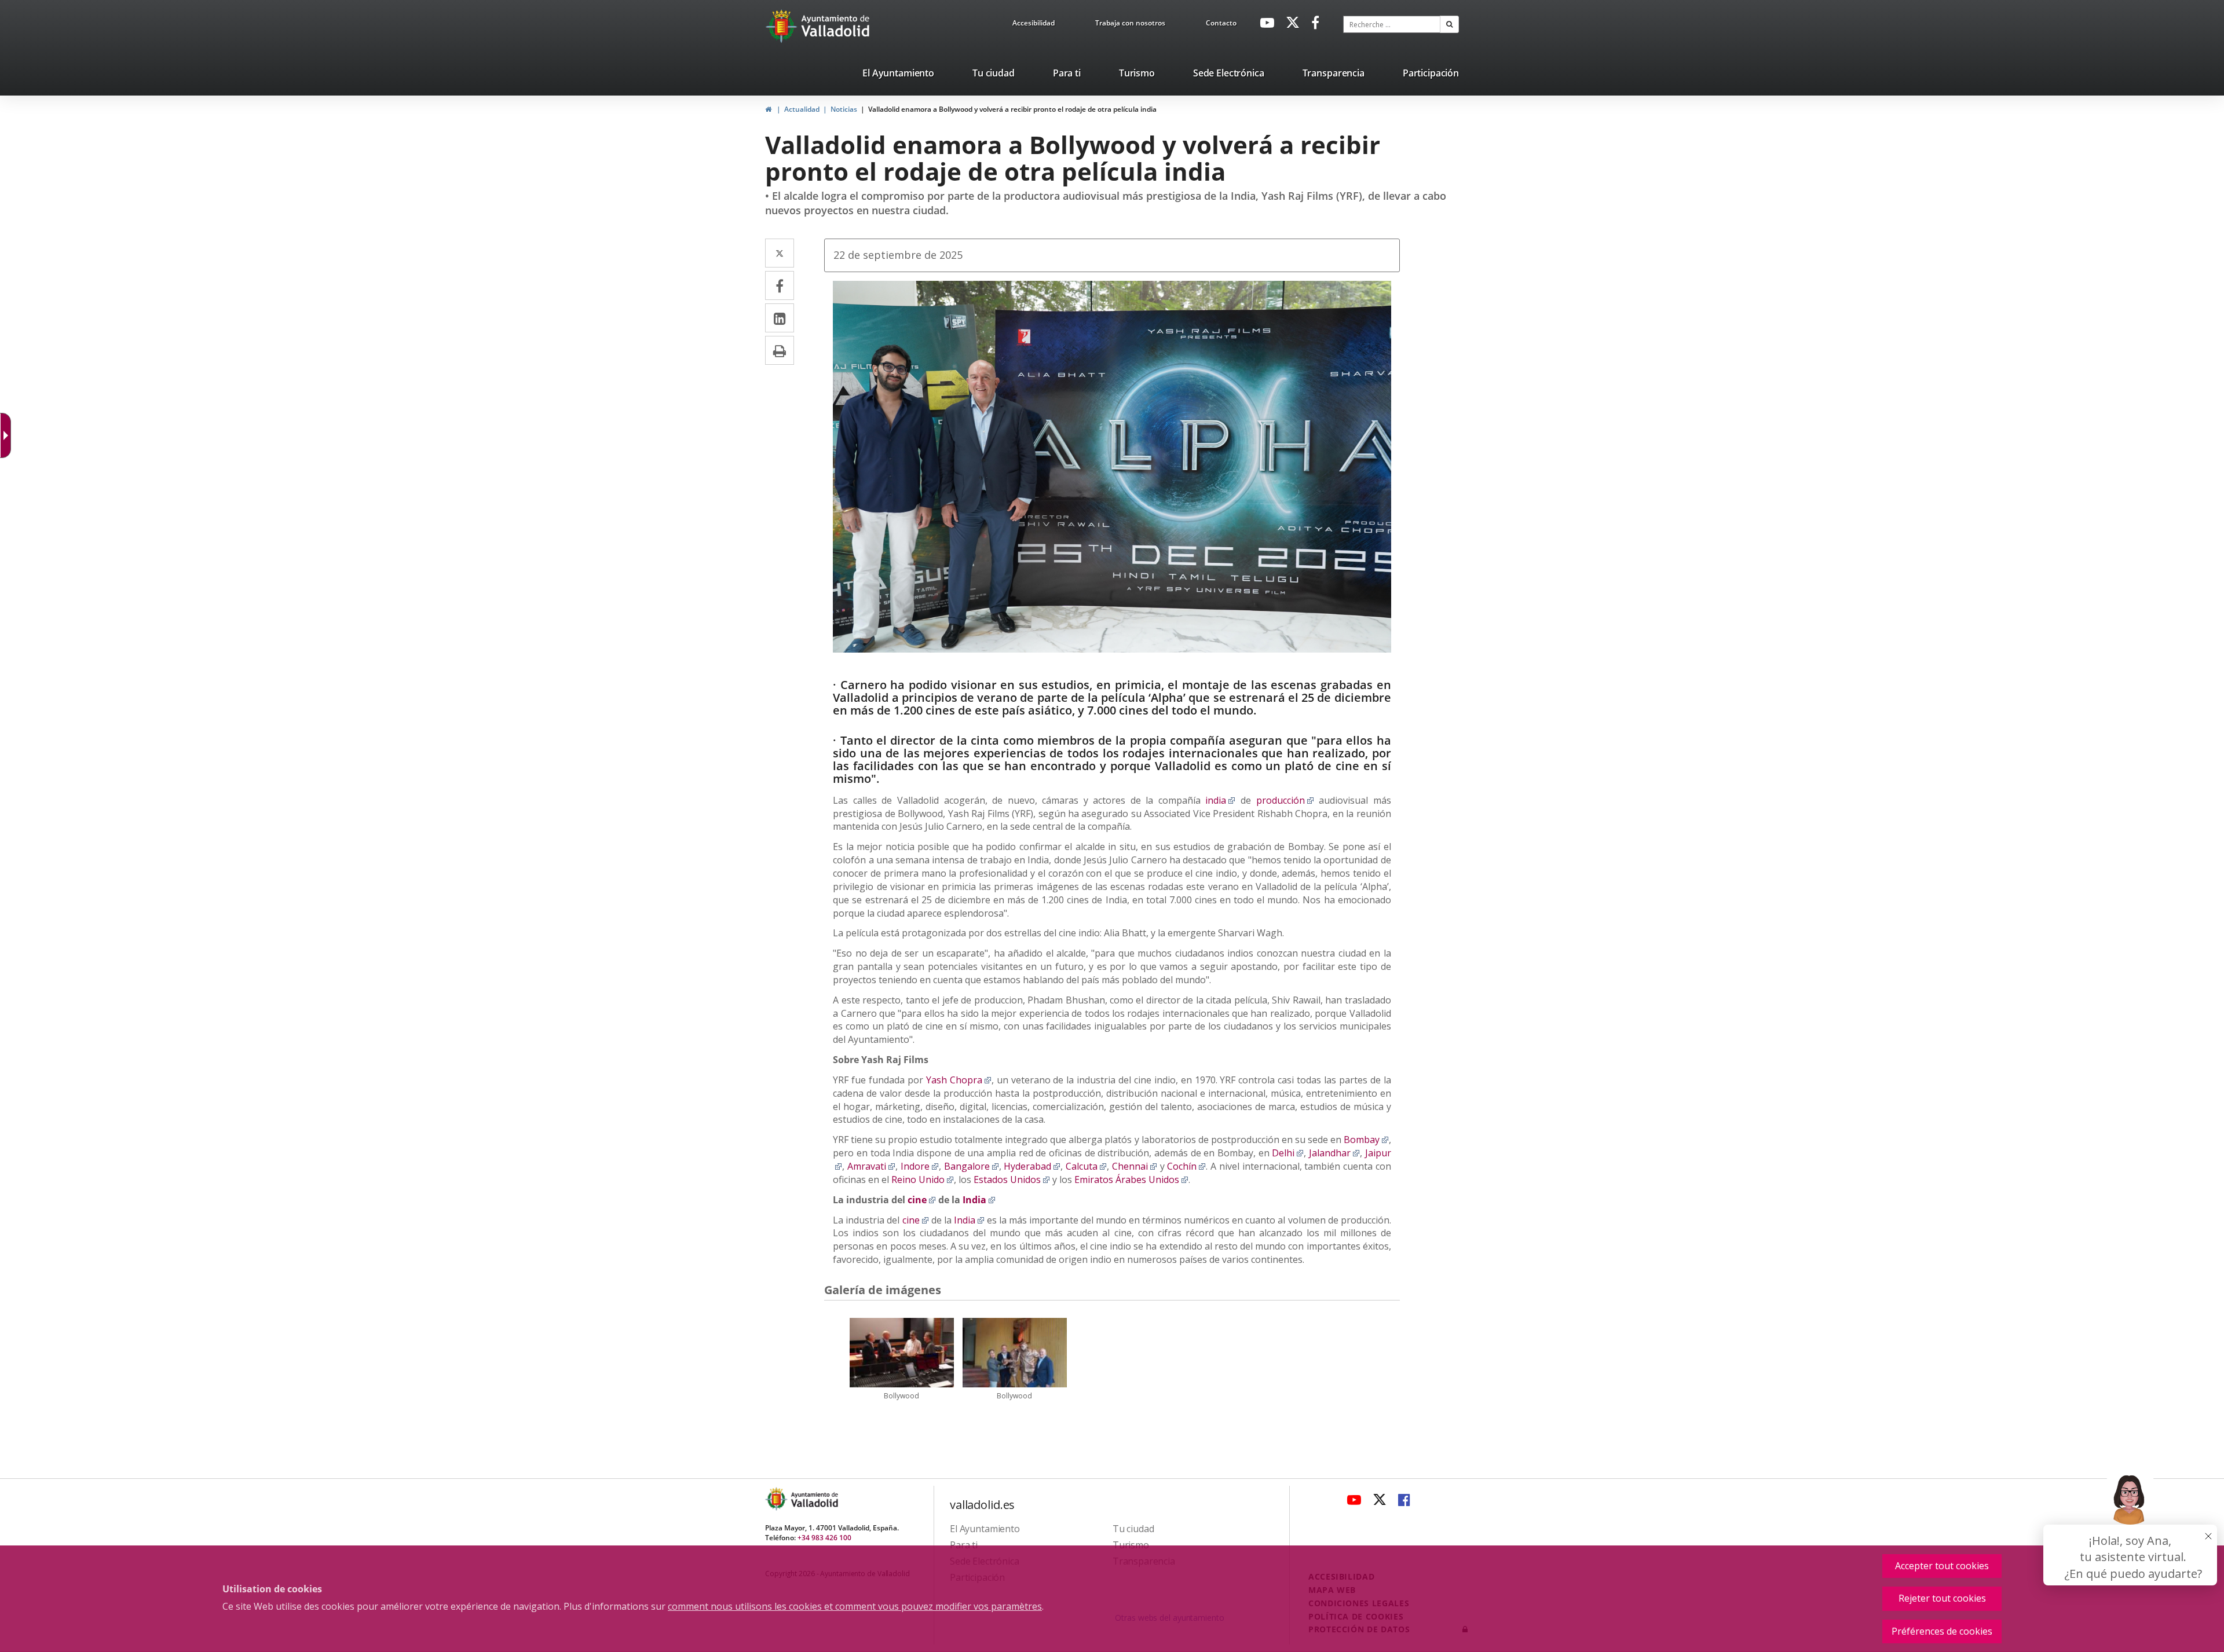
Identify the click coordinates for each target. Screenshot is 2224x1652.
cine (916, 1220)
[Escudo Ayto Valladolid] (777, 1499)
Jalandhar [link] (1334, 1153)
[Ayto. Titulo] (814, 1499)
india (1220, 800)
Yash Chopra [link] (959, 1080)
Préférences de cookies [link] (1942, 1631)
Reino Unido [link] (923, 1180)
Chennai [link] (1135, 1166)
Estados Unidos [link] (1012, 1180)
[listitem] (898, 75)
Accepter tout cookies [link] (1942, 1566)
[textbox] (1392, 24)
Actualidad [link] (802, 109)
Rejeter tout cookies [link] (1942, 1598)
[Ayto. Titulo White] (836, 26)
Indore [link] (920, 1166)
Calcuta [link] (1086, 1166)
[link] (1034, 25)
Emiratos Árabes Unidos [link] (1131, 1180)
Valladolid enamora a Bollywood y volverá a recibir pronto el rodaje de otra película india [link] (1012, 109)
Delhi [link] (1288, 1153)
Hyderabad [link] (1032, 1166)
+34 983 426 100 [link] (824, 1538)
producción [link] (1285, 800)
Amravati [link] (871, 1166)
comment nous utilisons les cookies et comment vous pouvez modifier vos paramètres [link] (855, 1606)
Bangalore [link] (972, 1166)
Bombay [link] (1366, 1140)
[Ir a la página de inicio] (783, 26)
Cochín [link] (1186, 1166)
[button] (1449, 24)
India (969, 1220)
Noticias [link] (844, 109)
